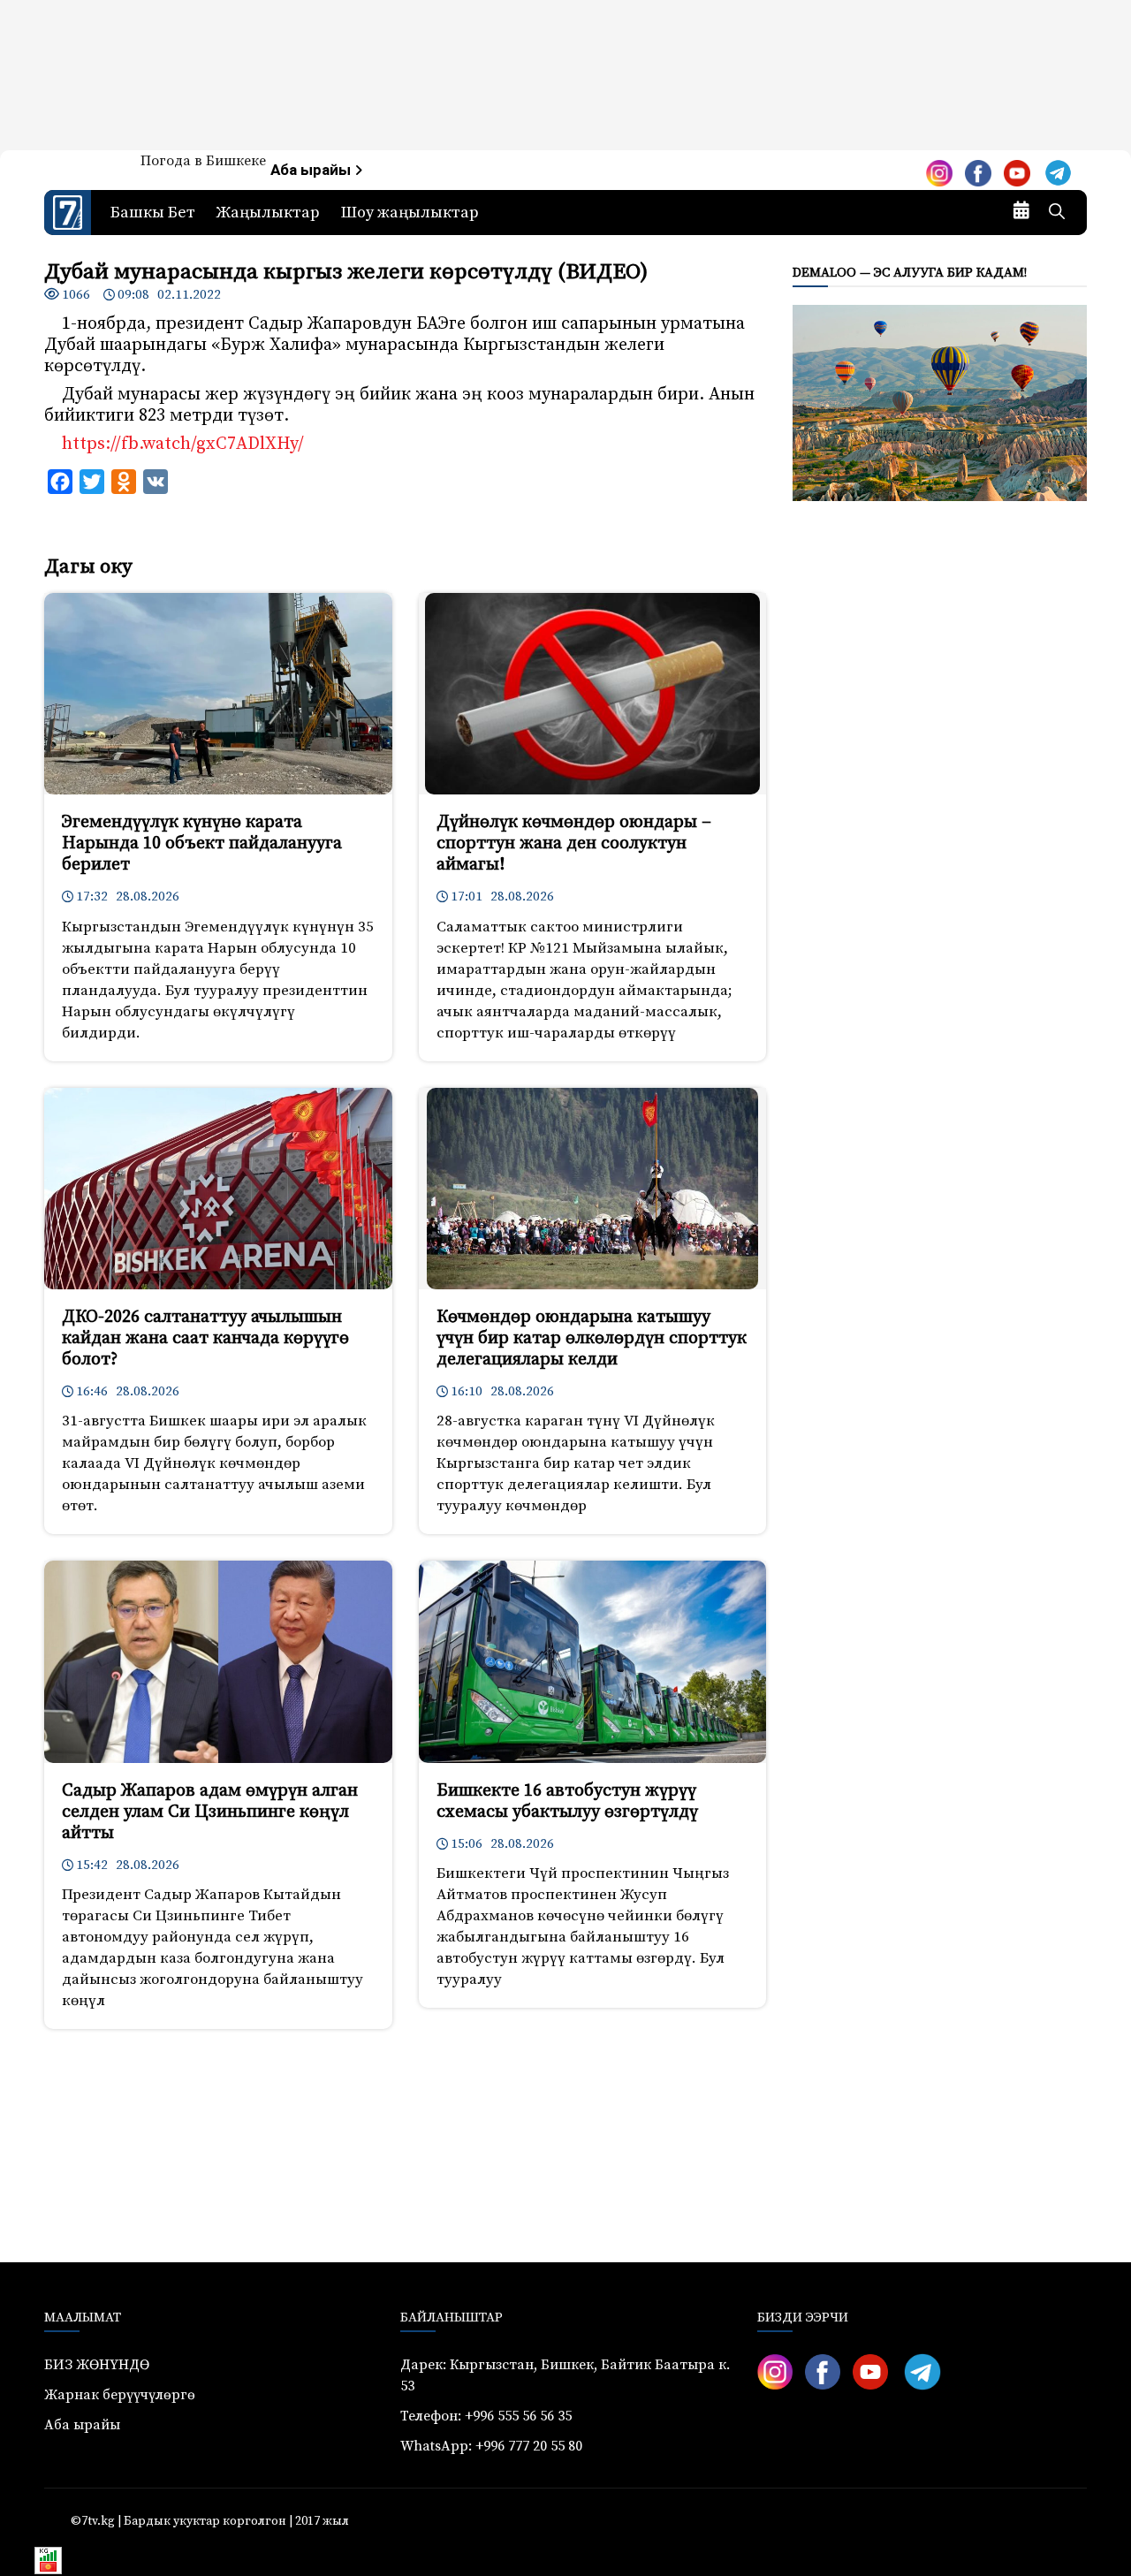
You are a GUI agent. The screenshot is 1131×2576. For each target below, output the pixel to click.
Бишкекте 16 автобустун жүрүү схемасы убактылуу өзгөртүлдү (567, 1801)
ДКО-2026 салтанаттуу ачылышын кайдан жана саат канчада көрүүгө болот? (205, 1338)
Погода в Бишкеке (203, 161)
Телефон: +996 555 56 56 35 (486, 2416)
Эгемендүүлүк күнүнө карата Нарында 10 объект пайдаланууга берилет (202, 843)
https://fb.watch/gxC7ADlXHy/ (183, 444)
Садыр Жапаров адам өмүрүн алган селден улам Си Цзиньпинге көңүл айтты (210, 1812)
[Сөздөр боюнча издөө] (1057, 213)
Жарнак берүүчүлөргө (120, 2395)
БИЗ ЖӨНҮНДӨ (97, 2365)
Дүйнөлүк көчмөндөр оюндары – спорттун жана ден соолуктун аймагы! (574, 843)
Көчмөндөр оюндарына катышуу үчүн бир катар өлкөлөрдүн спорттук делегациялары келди (592, 1338)
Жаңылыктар (268, 213)
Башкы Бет (153, 213)
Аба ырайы (312, 170)
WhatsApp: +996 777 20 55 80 (491, 2446)
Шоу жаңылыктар (410, 213)
